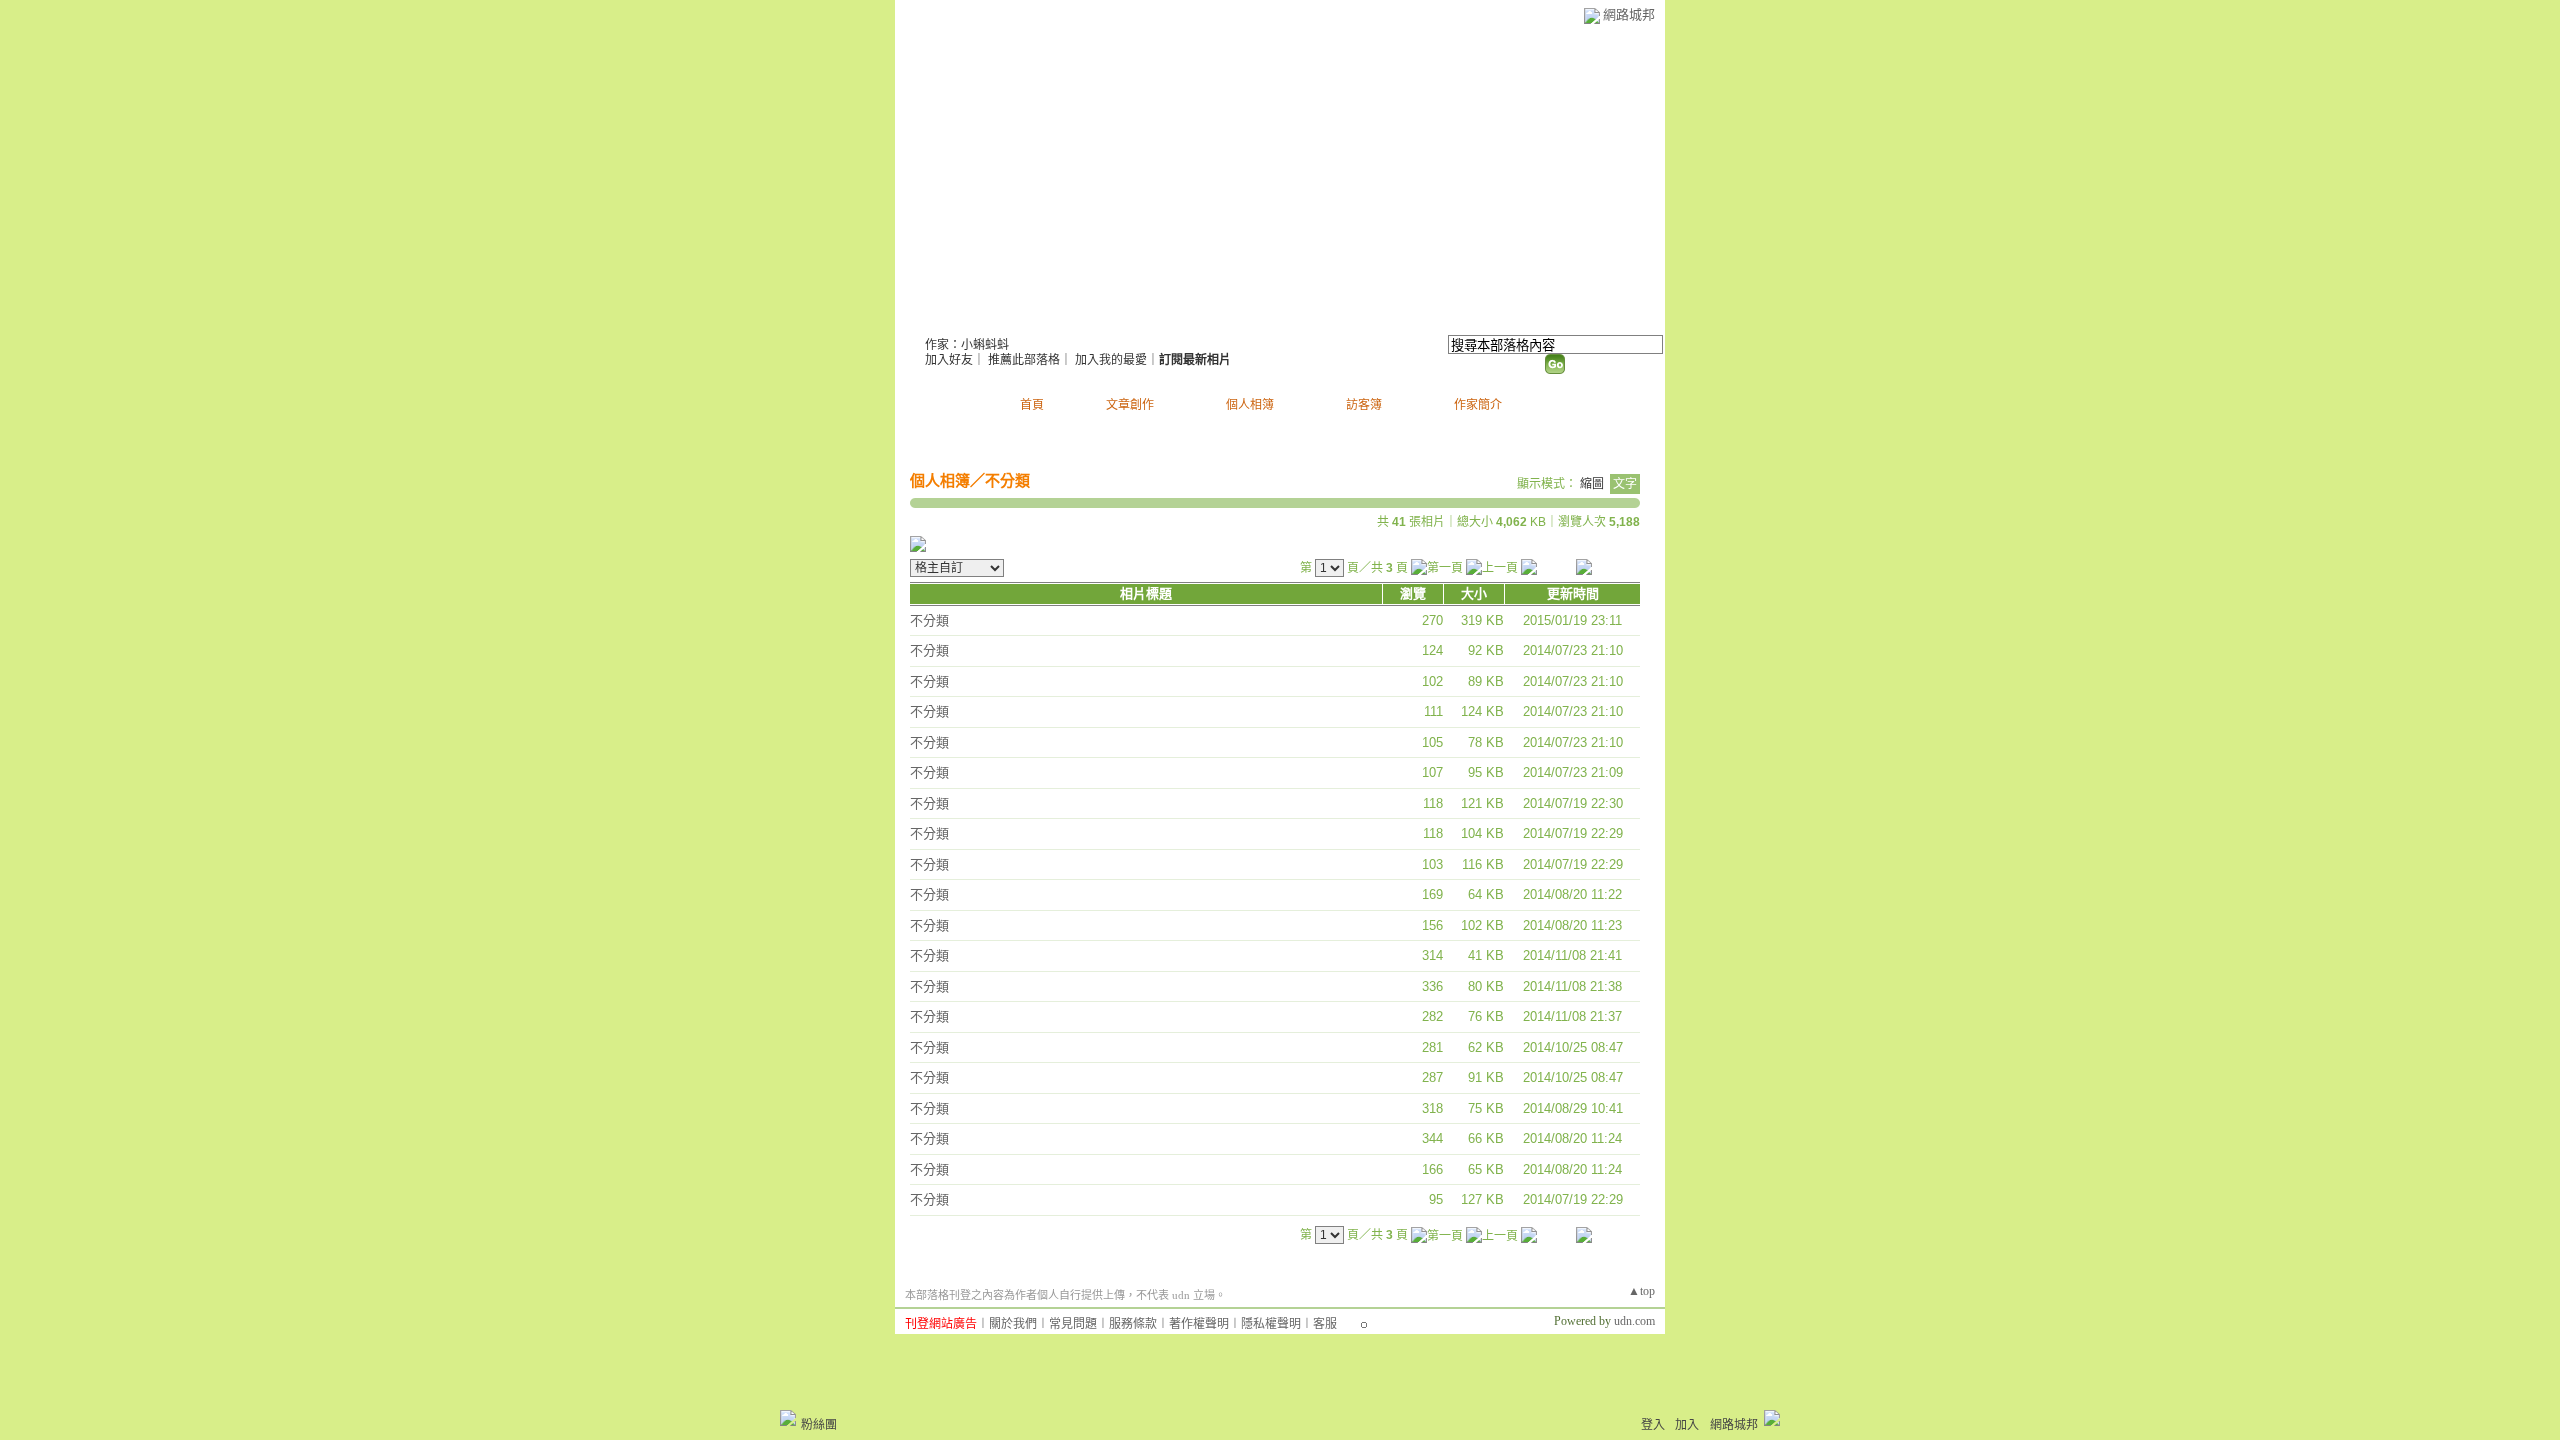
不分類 (1007, 480)
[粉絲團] (788, 1418)
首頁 (1032, 405)
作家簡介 (1478, 405)
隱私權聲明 (1271, 1324)
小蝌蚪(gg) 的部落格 (1036, 320)
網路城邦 (1629, 14)
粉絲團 (819, 1425)
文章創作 (1130, 405)
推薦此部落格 (1024, 360)
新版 (1211, 320)
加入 (1687, 1425)
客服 (1325, 1324)
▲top (1641, 1291)
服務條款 (1133, 1324)
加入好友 (949, 360)
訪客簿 (1364, 405)
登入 (1653, 1425)
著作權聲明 (1199, 1324)
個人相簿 (1250, 405)
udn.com (1634, 1321)
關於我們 (1013, 1324)
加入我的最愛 (1111, 360)
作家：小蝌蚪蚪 (967, 345)
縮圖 (1592, 484)
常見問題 (1073, 1324)
